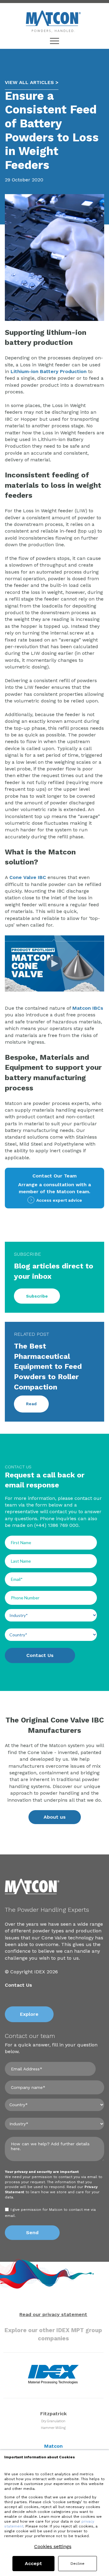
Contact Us (18, 1985)
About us (55, 1817)
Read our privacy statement (53, 2314)
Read (31, 1404)
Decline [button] (78, 2564)
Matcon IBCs (88, 1008)
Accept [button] (33, 2563)
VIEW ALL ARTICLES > (32, 82)
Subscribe (37, 1296)
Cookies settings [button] (53, 2547)
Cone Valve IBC (28, 877)
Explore (29, 2014)
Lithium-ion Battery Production (49, 371)
